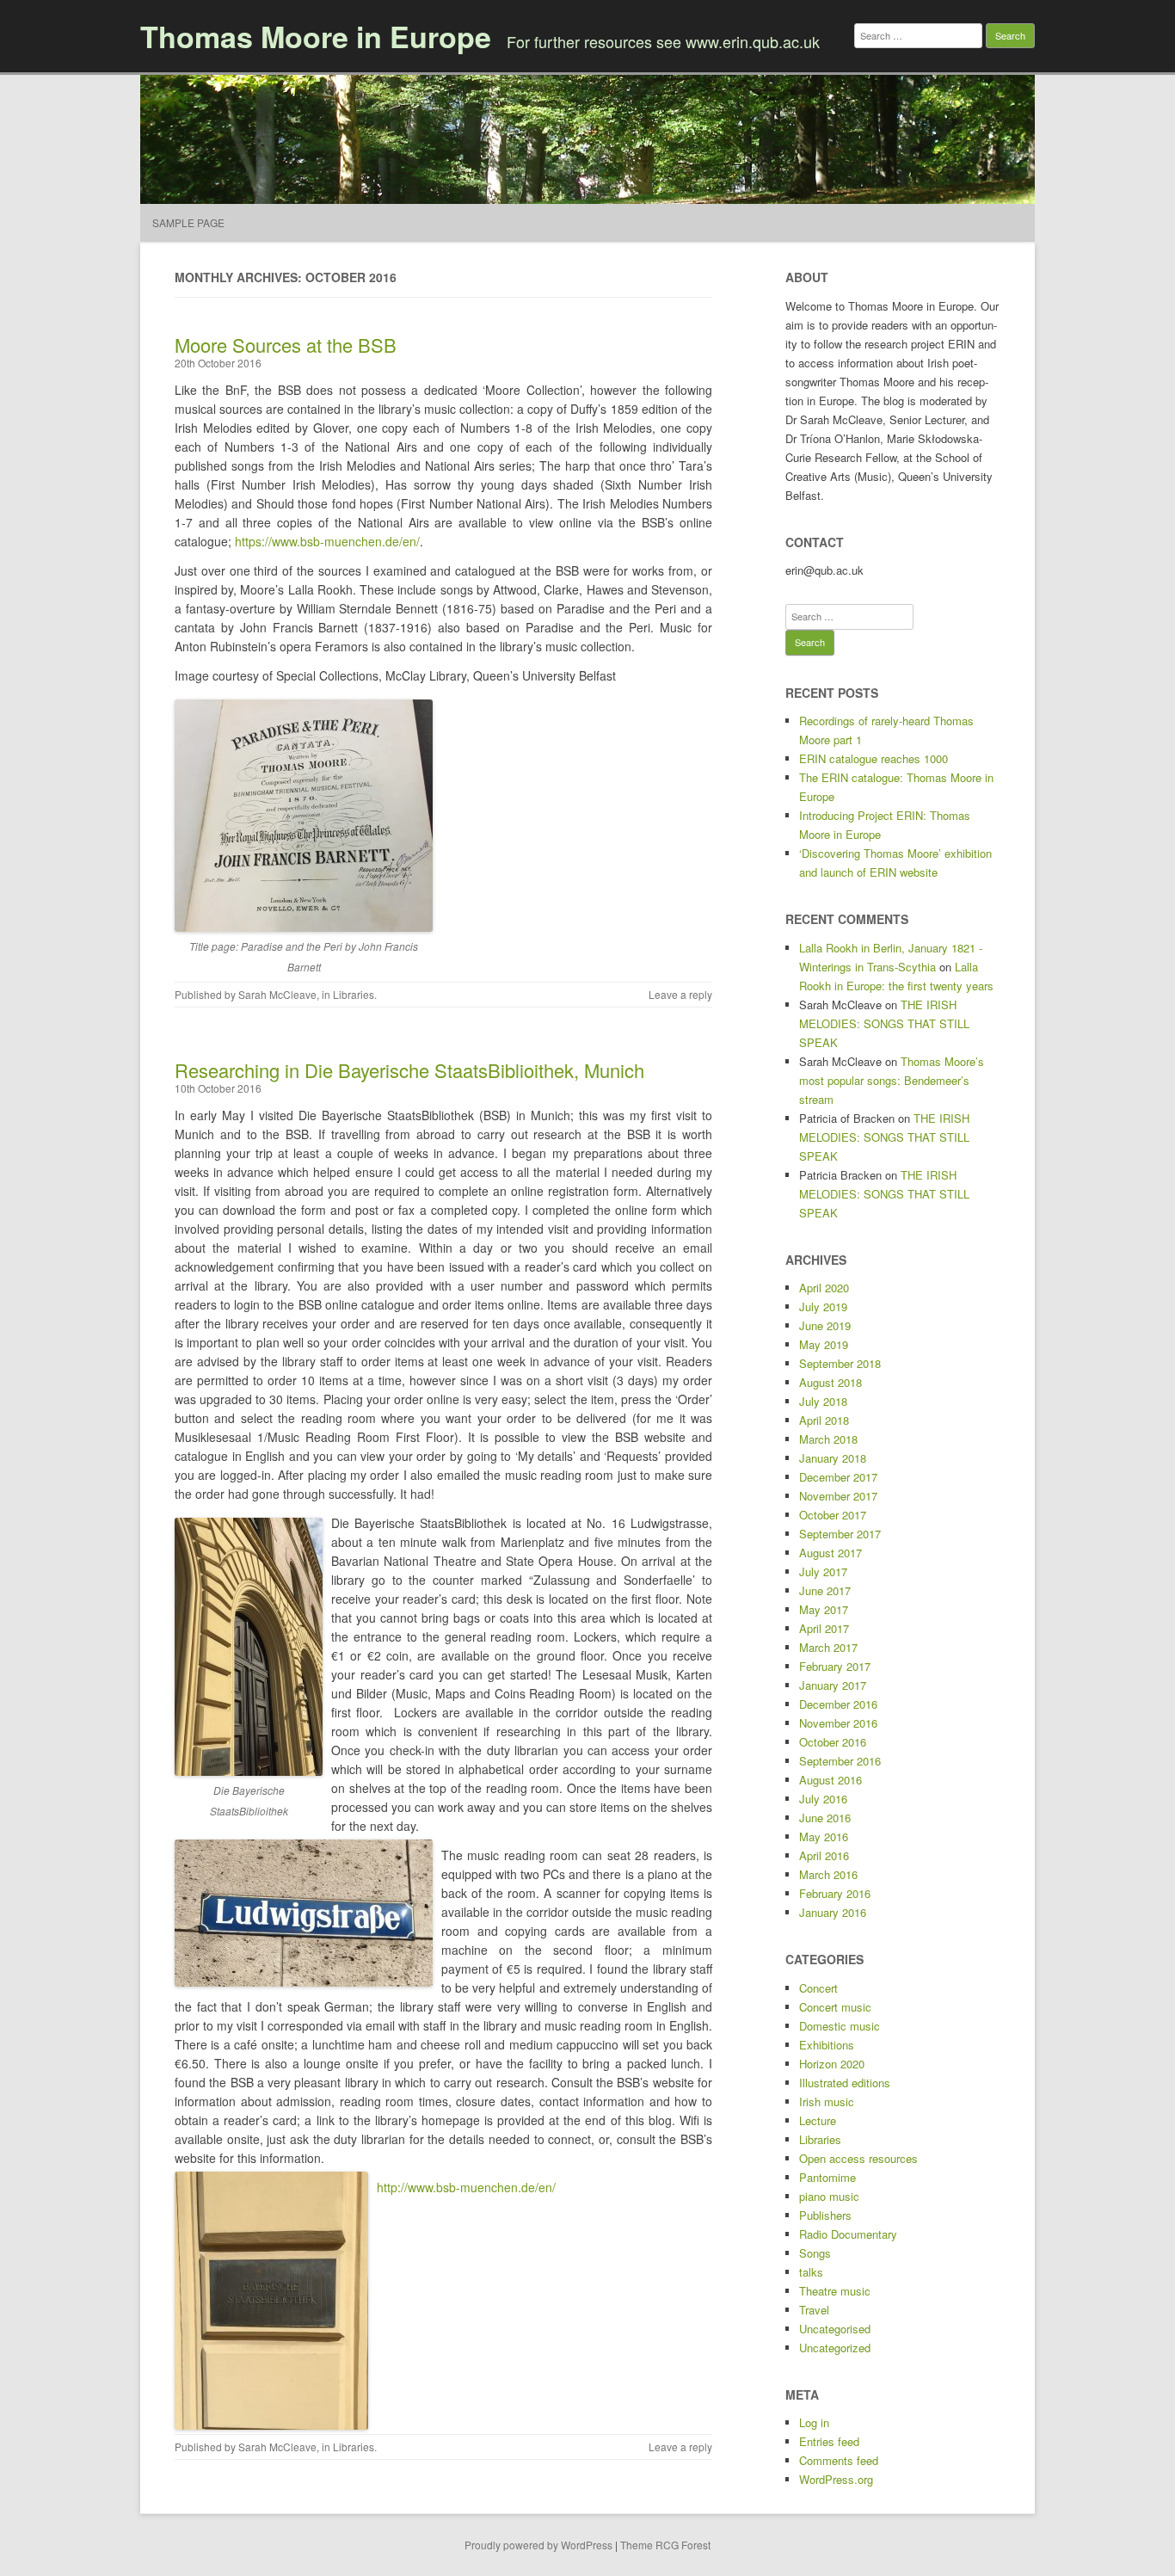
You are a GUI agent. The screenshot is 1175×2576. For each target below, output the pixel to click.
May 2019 (824, 1344)
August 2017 (830, 1553)
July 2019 (823, 1306)
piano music (829, 2196)
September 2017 (840, 1534)
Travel (814, 2310)
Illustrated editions (845, 2083)
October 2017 (833, 1515)
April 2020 (824, 1288)
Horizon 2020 (832, 2064)
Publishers (825, 2215)
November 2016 (838, 1723)
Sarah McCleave (277, 994)
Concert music (835, 2007)
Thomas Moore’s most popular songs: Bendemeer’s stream (892, 1080)
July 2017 (823, 1571)
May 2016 (824, 1836)
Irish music (827, 2101)
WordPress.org (836, 2479)
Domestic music (840, 2026)
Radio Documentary (848, 2234)
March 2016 (828, 1874)
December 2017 (838, 1477)
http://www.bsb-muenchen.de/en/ (466, 2187)
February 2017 (835, 1666)
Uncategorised (835, 2329)
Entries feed (829, 2441)
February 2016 (835, 1893)
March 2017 (828, 1647)
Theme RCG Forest (665, 2545)
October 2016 (833, 1742)
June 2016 (825, 1818)
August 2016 (830, 1780)
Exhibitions (827, 2045)
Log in (814, 2422)
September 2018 (840, 1363)
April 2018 (824, 1420)
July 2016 (823, 1799)
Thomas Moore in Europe (316, 36)
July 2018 (823, 1401)
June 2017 (825, 1590)
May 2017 (824, 1609)
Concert (818, 1988)
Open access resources (858, 2158)
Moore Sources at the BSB (286, 345)
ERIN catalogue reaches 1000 (874, 758)
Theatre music (835, 2291)
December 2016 (838, 1704)
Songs (815, 2253)
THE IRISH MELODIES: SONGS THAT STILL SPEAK (884, 1023)
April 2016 (824, 1855)
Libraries (354, 994)
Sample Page (188, 222)
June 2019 (825, 1325)
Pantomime (827, 2177)
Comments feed (839, 2460)
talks (811, 2272)
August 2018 (830, 1382)
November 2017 (838, 1496)
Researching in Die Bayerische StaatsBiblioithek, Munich (409, 1070)
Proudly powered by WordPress (538, 2545)
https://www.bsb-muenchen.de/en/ (327, 541)
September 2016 (840, 1761)
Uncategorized (835, 2348)
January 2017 (833, 1685)
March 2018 (828, 1439)
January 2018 (833, 1458)
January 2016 (833, 1912)
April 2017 (824, 1628)
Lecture (818, 2120)
